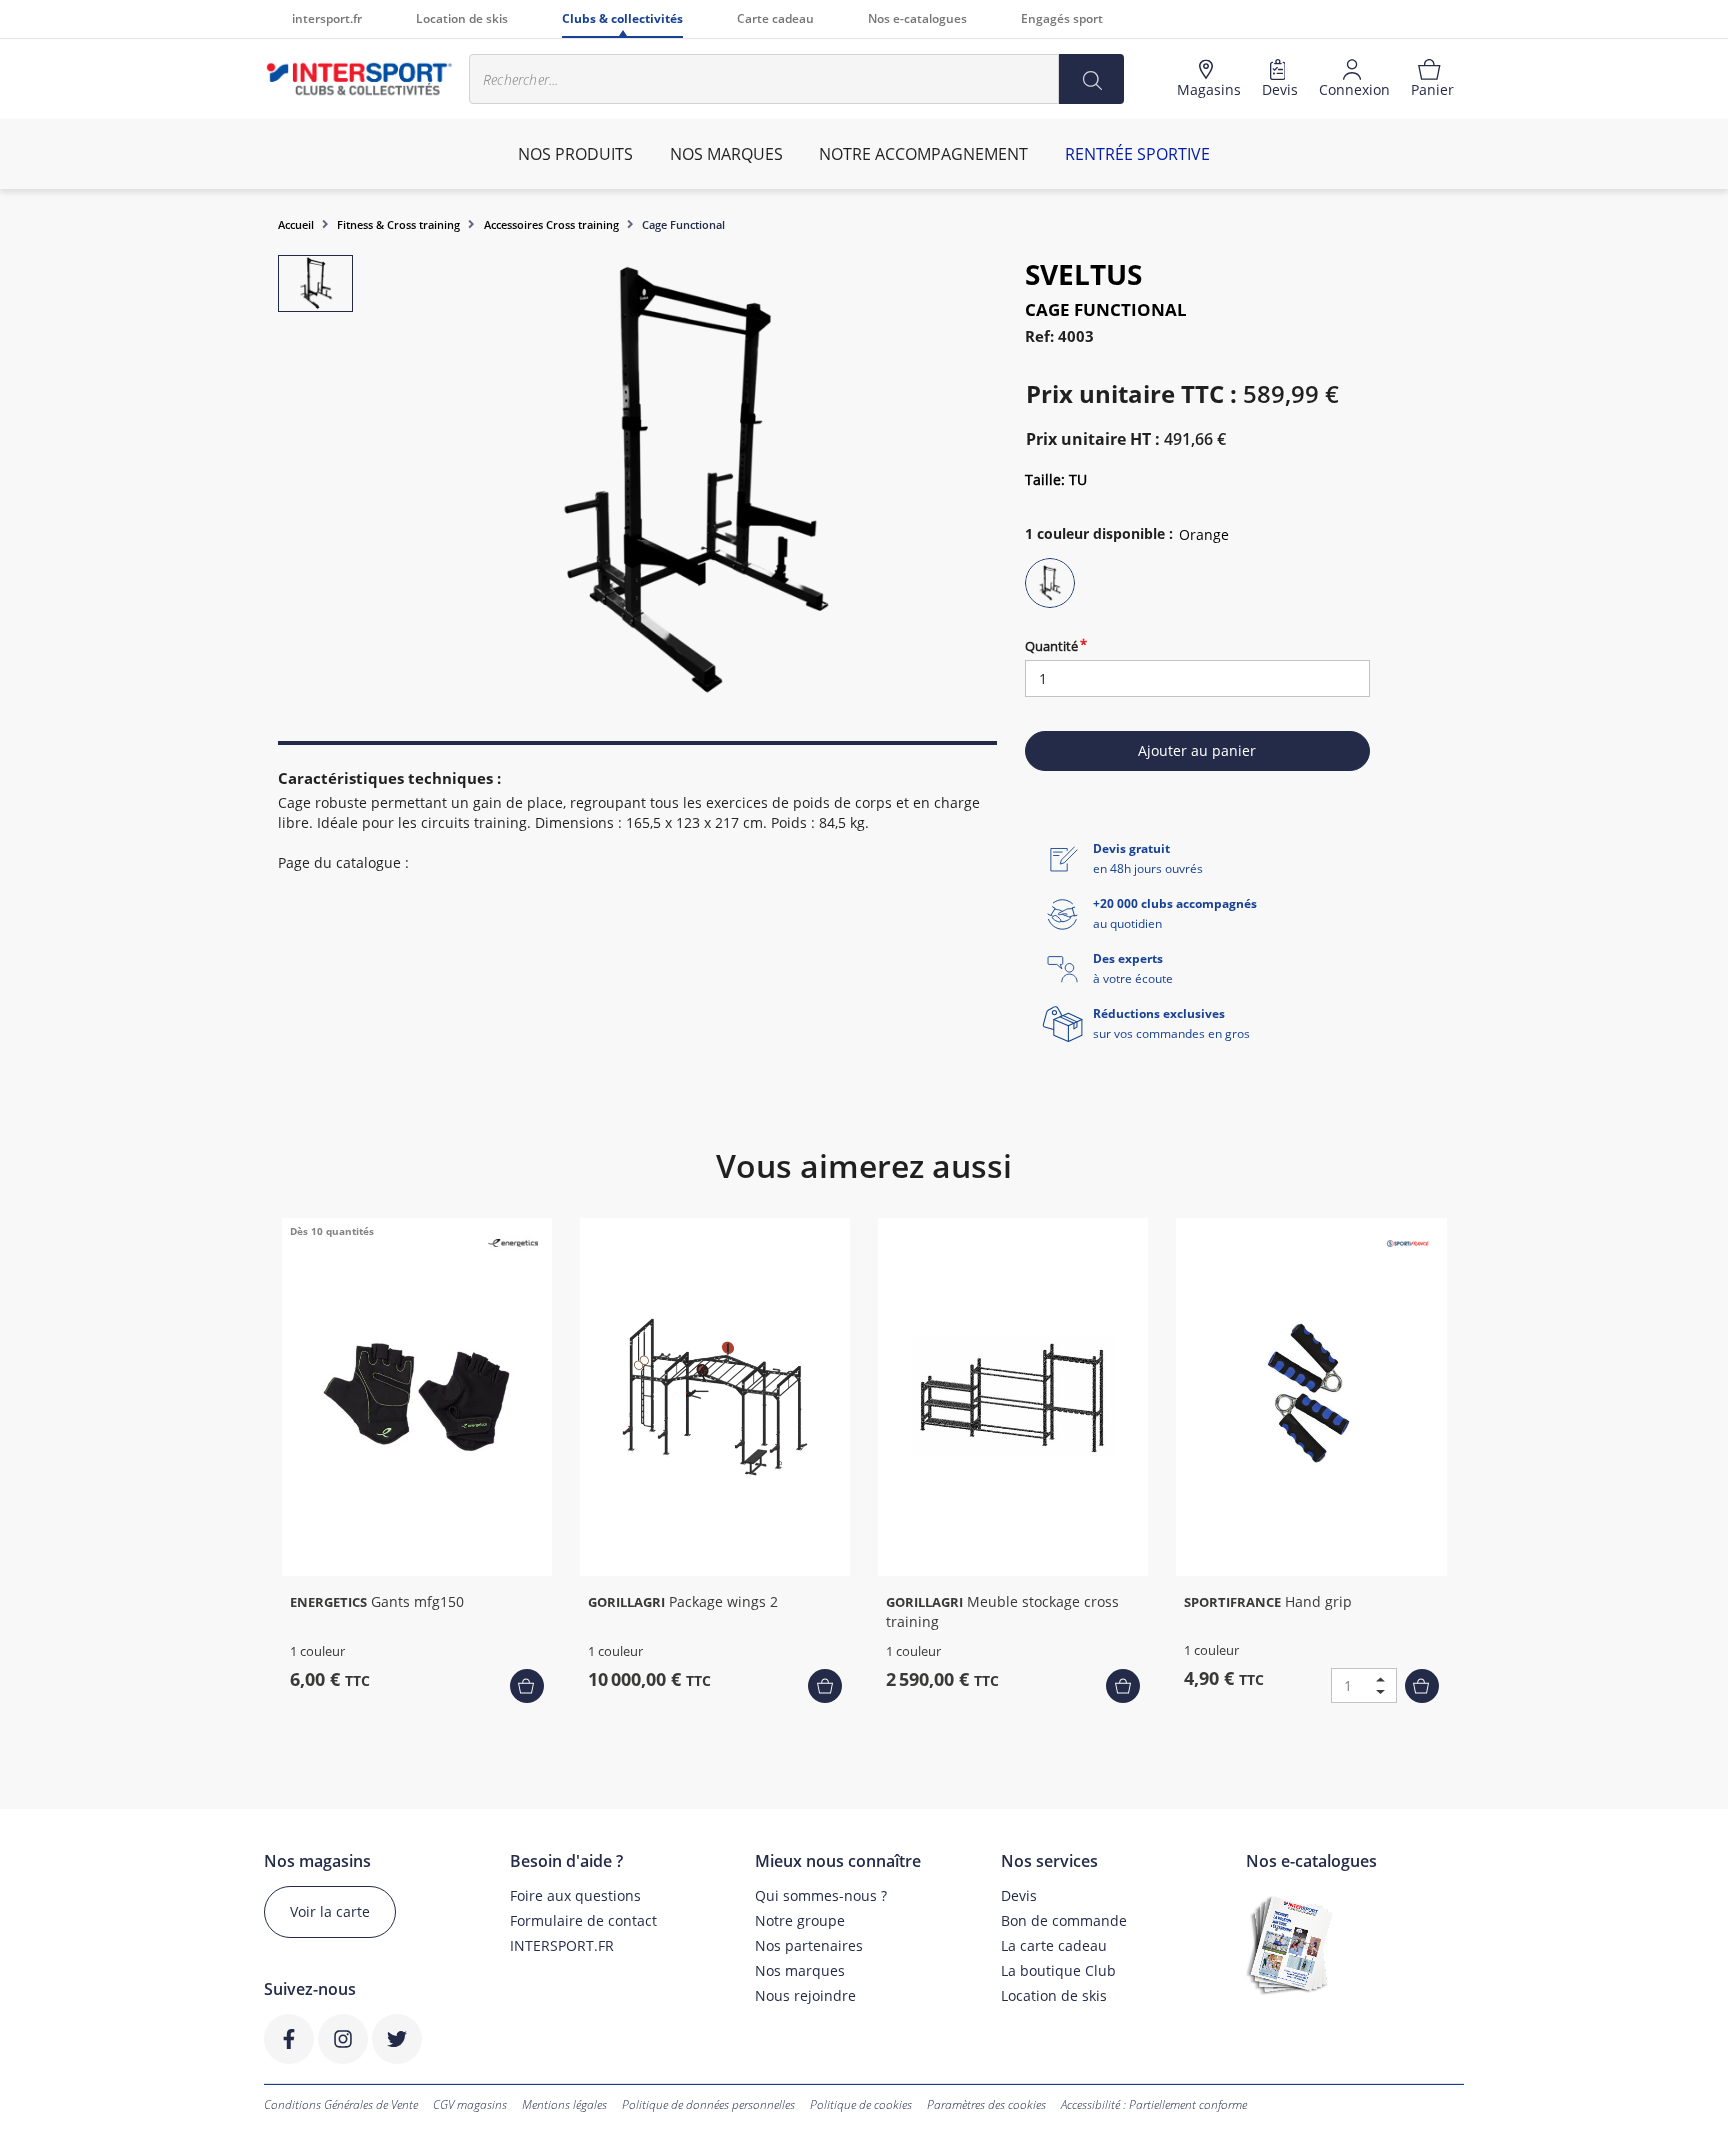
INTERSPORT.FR (562, 1945)
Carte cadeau (775, 18)
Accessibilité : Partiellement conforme (1154, 2104)
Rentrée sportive (1137, 154)
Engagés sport (1062, 18)
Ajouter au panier (1197, 750)
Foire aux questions (575, 1895)
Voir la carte (330, 1911)
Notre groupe (800, 1920)
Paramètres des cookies (986, 2104)
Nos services (1049, 1861)
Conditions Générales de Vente (341, 2104)
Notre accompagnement (923, 154)
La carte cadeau (1054, 1945)
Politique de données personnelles (708, 2104)
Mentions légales (564, 2104)
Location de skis (462, 18)
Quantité (1051, 646)
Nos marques (800, 1970)
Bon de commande (1064, 1920)
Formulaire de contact (583, 1920)
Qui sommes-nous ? (821, 1895)
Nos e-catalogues (917, 18)
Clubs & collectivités (622, 18)
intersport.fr (327, 18)
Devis (1019, 1895)
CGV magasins (470, 2104)
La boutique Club (1058, 1970)
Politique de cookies (861, 2104)
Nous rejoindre (805, 1995)
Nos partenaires (809, 1945)
